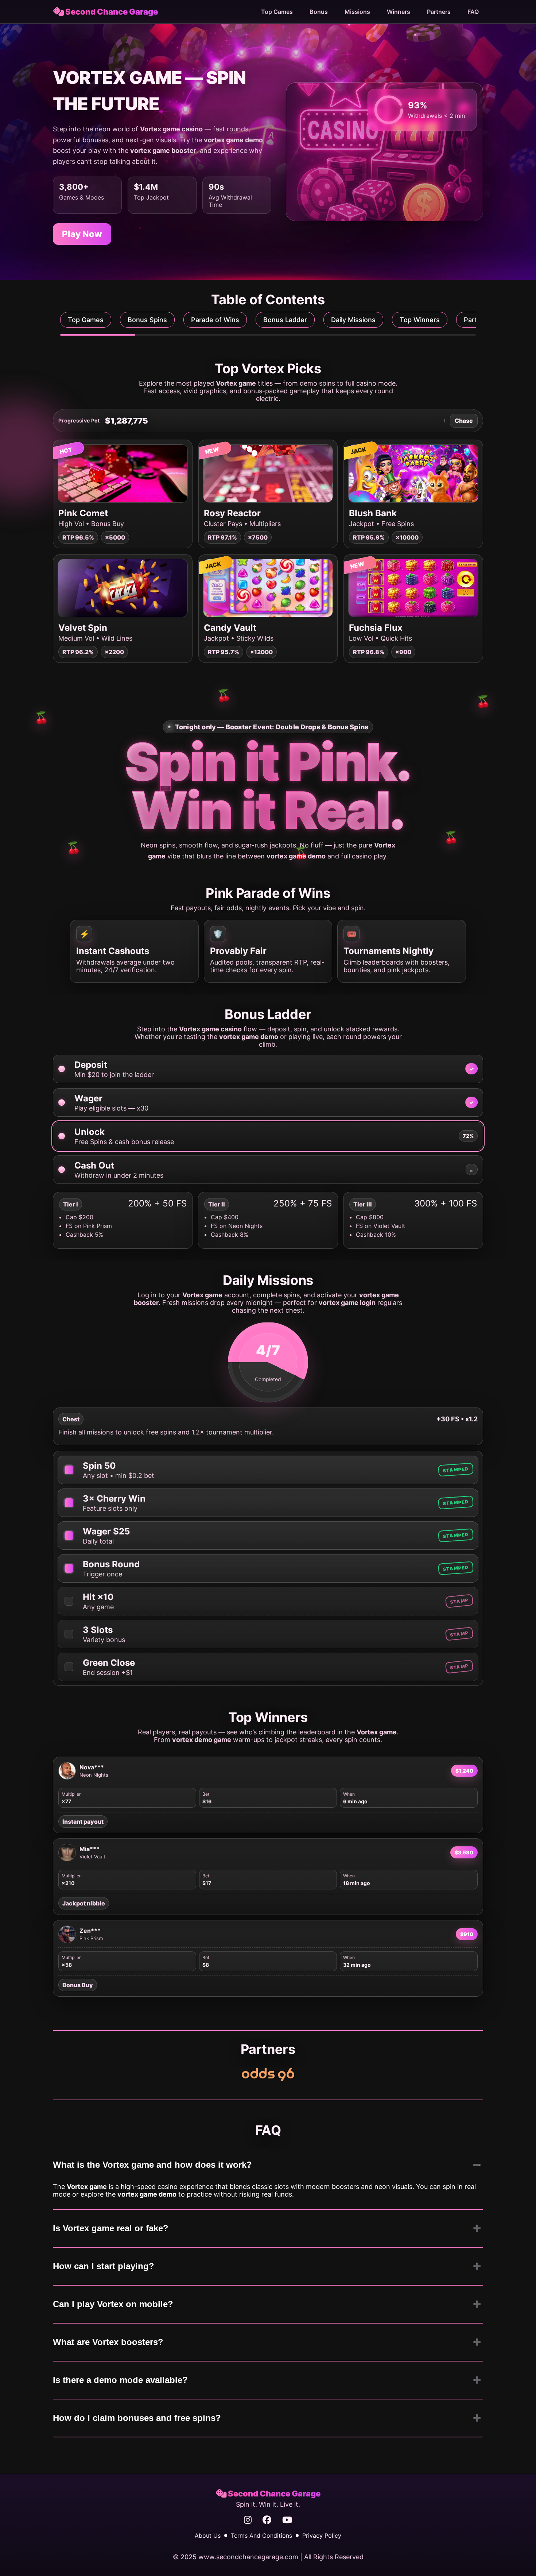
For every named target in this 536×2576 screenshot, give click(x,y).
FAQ (473, 12)
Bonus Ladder (285, 320)
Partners (439, 12)
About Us (208, 2536)
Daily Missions (353, 320)
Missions (357, 12)
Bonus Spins (147, 320)
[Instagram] (248, 2520)
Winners (399, 12)
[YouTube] (287, 2520)
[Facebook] (267, 2520)
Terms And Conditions (261, 2536)
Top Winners (420, 320)
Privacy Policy (322, 2536)
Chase (464, 421)
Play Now (82, 234)
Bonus (319, 12)
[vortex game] (268, 2075)
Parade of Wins (215, 320)
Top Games (277, 12)
